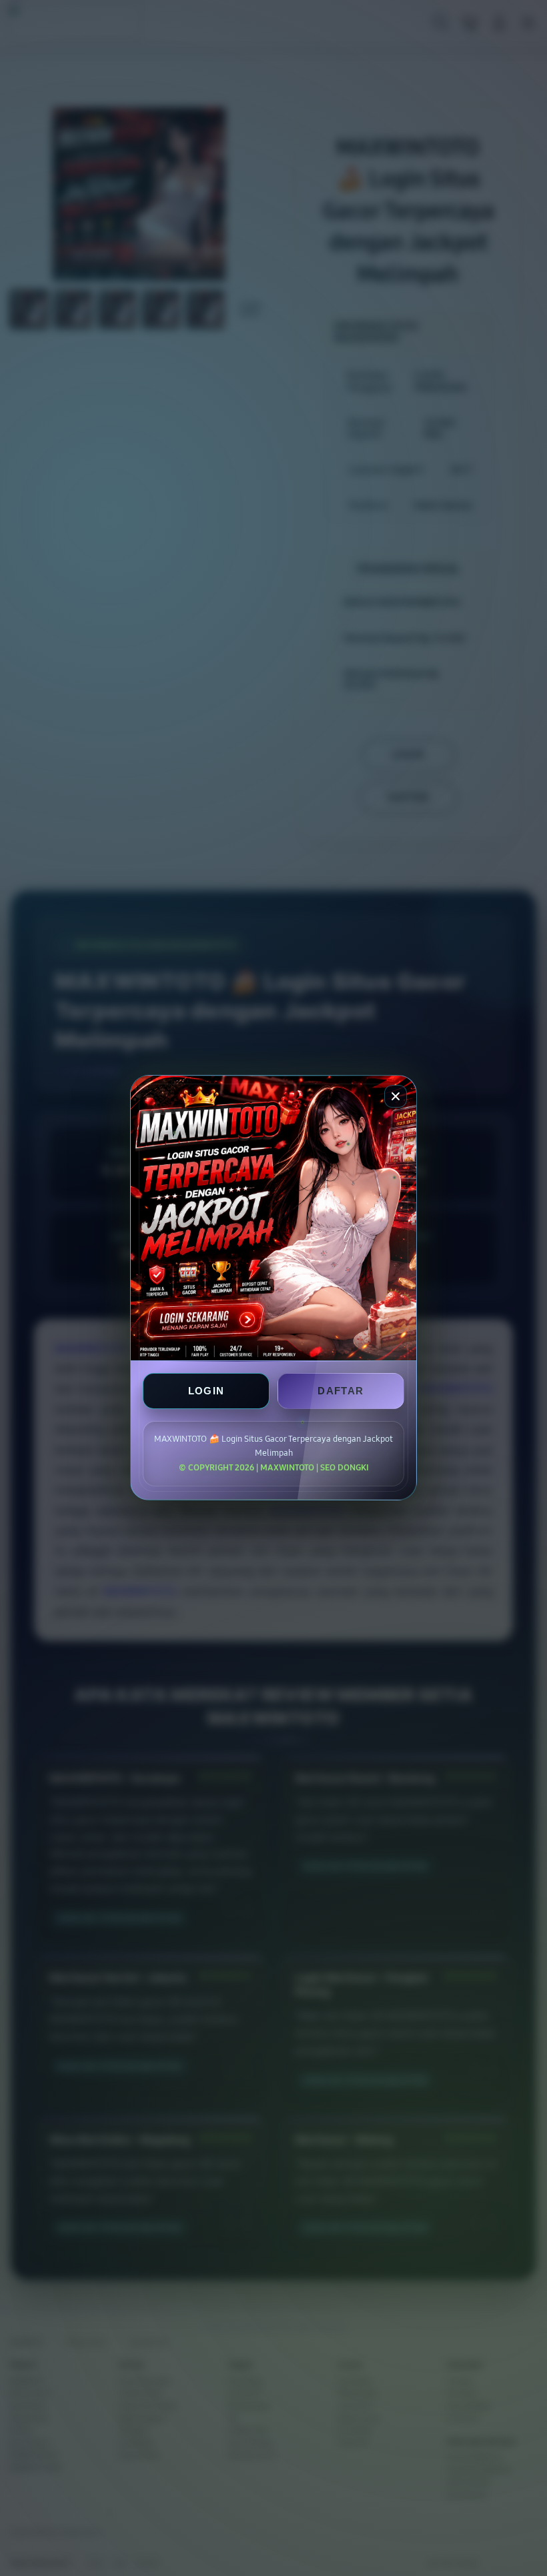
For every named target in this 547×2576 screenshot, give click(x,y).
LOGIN (206, 1391)
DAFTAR (341, 1391)
